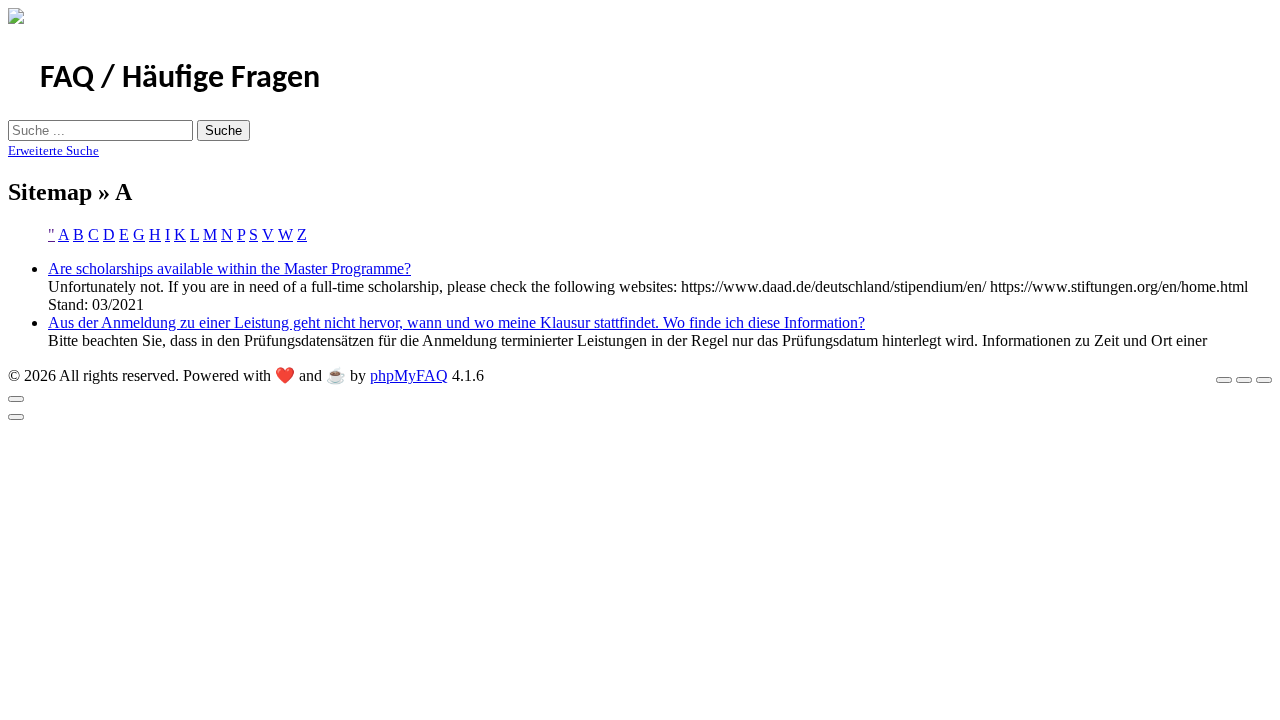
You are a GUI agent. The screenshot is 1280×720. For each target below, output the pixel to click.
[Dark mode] (1244, 380)
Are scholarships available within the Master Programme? (229, 268)
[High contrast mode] (1264, 380)
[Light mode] (1224, 380)
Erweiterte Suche (53, 150)
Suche (223, 130)
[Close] (16, 399)
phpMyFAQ (409, 375)
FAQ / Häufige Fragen (180, 79)
